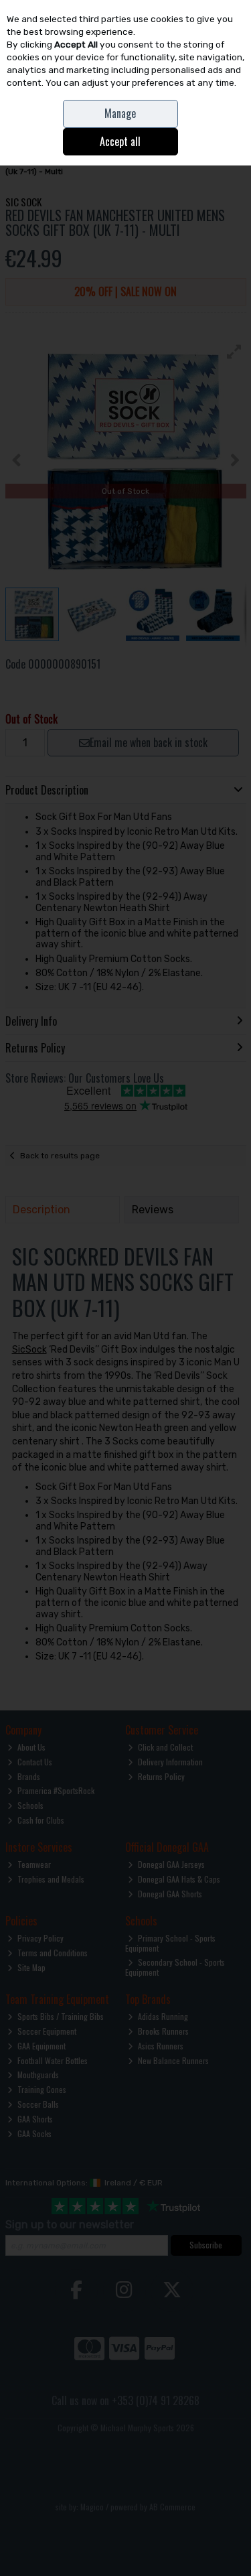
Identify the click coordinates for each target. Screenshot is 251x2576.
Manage (120, 113)
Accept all (120, 141)
